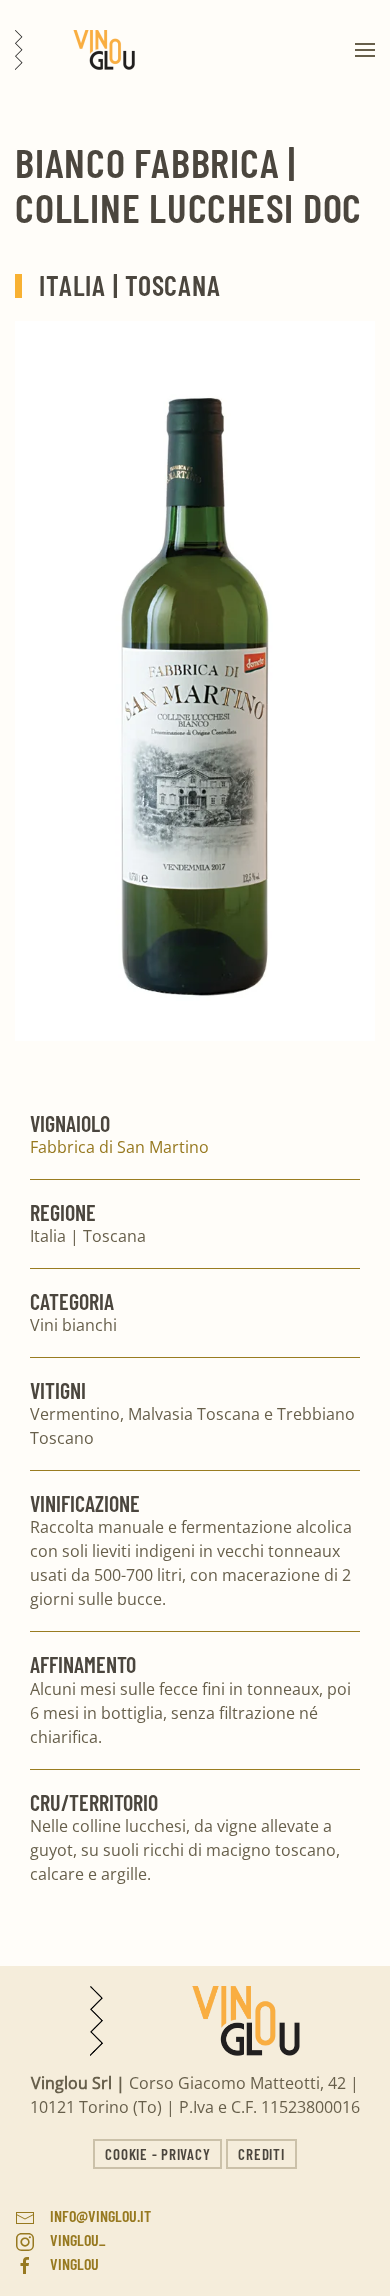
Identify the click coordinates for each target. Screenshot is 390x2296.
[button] (365, 50)
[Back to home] (75, 50)
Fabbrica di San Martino (119, 1147)
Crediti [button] (261, 2154)
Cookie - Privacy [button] (157, 2154)
